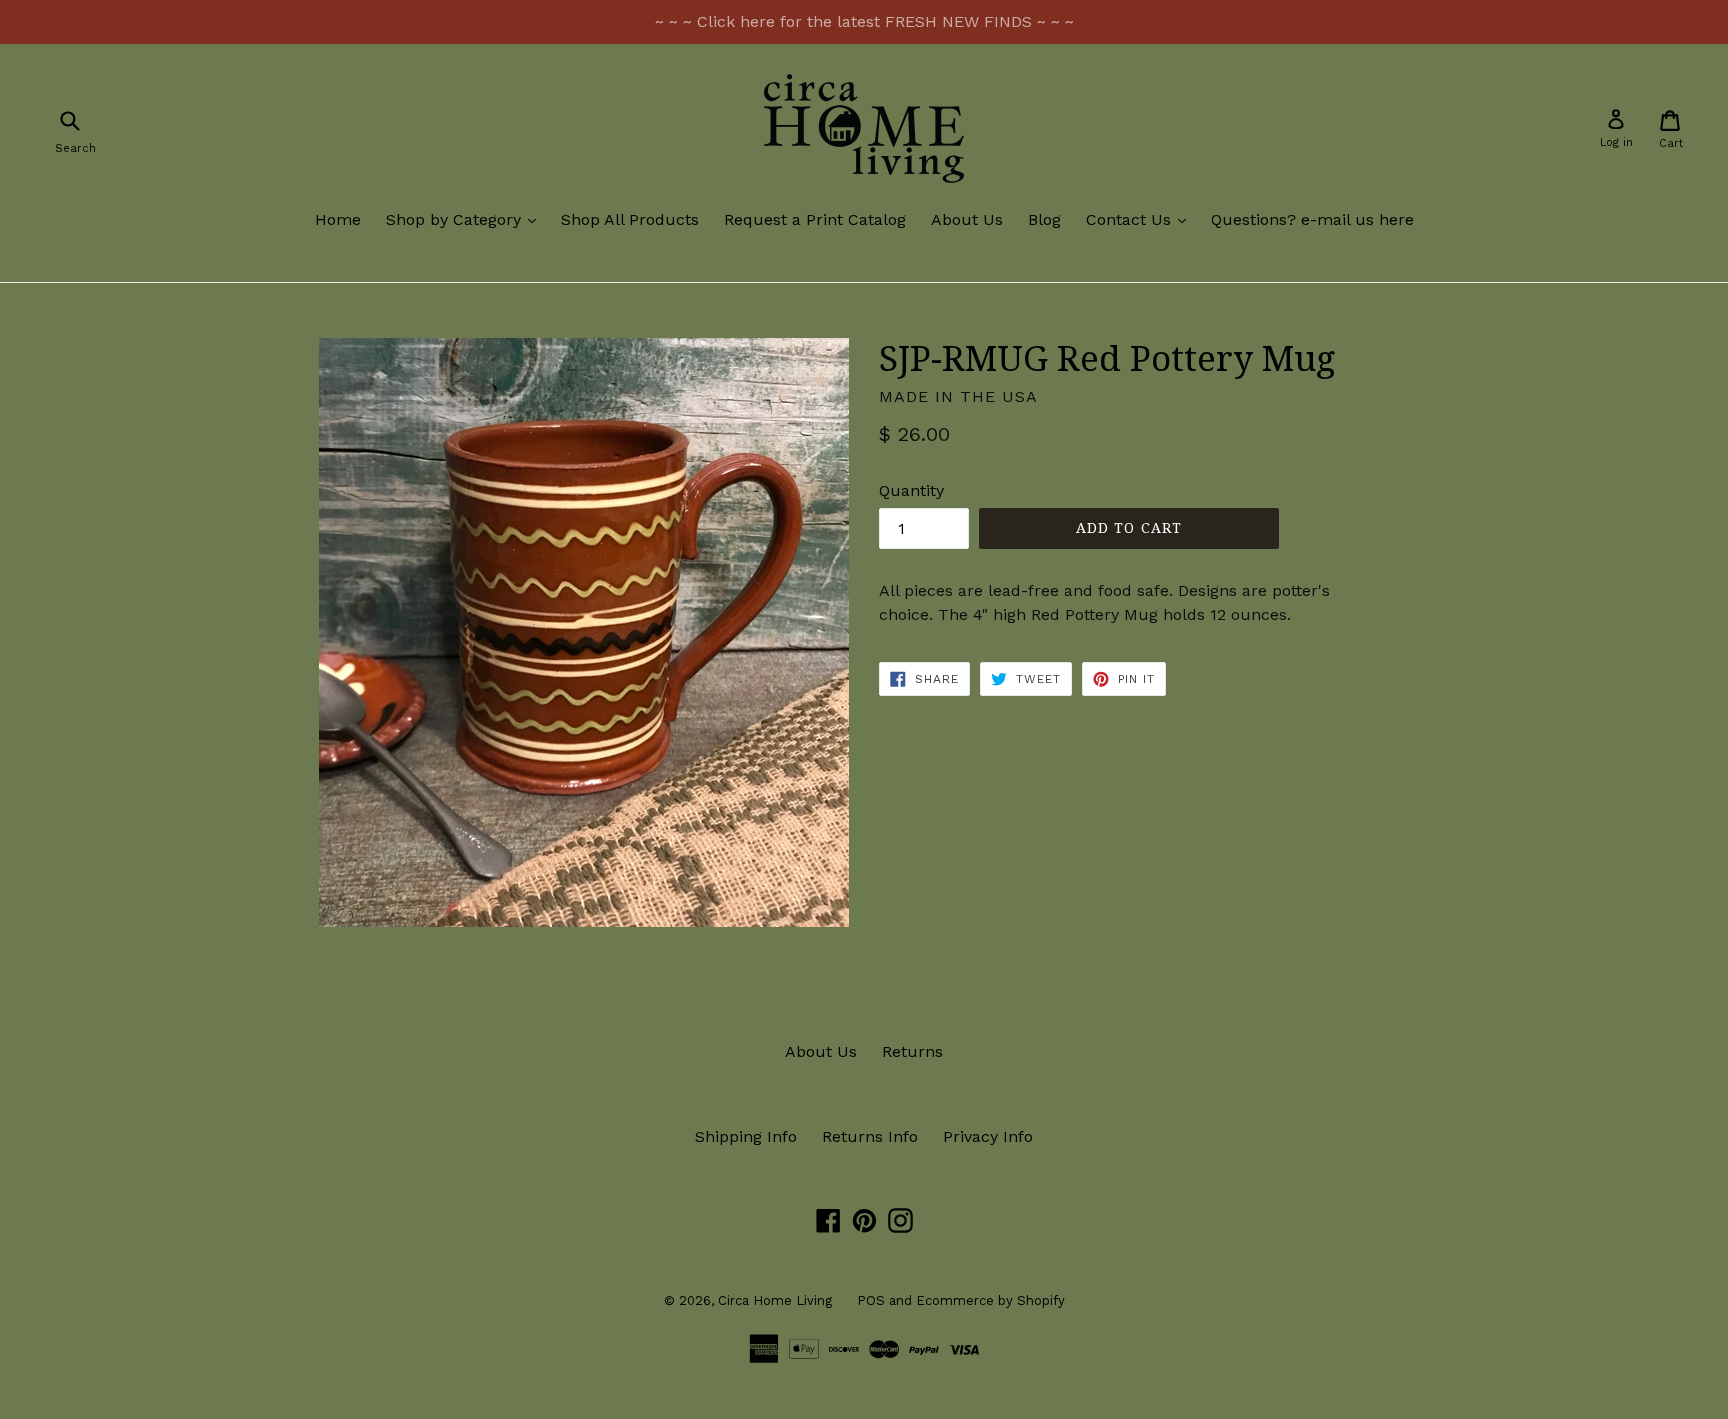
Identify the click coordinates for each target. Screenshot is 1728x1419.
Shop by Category (466, 219)
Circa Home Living (775, 1300)
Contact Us (1141, 219)
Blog (1044, 219)
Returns (912, 1051)
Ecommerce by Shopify (990, 1300)
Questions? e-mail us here (1312, 219)
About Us (967, 219)
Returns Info (870, 1136)
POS (871, 1300)
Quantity (911, 490)
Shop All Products (630, 219)
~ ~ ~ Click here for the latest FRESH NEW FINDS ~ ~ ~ (864, 21)
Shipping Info (746, 1136)
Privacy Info (988, 1136)
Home (338, 219)
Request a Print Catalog (815, 219)
